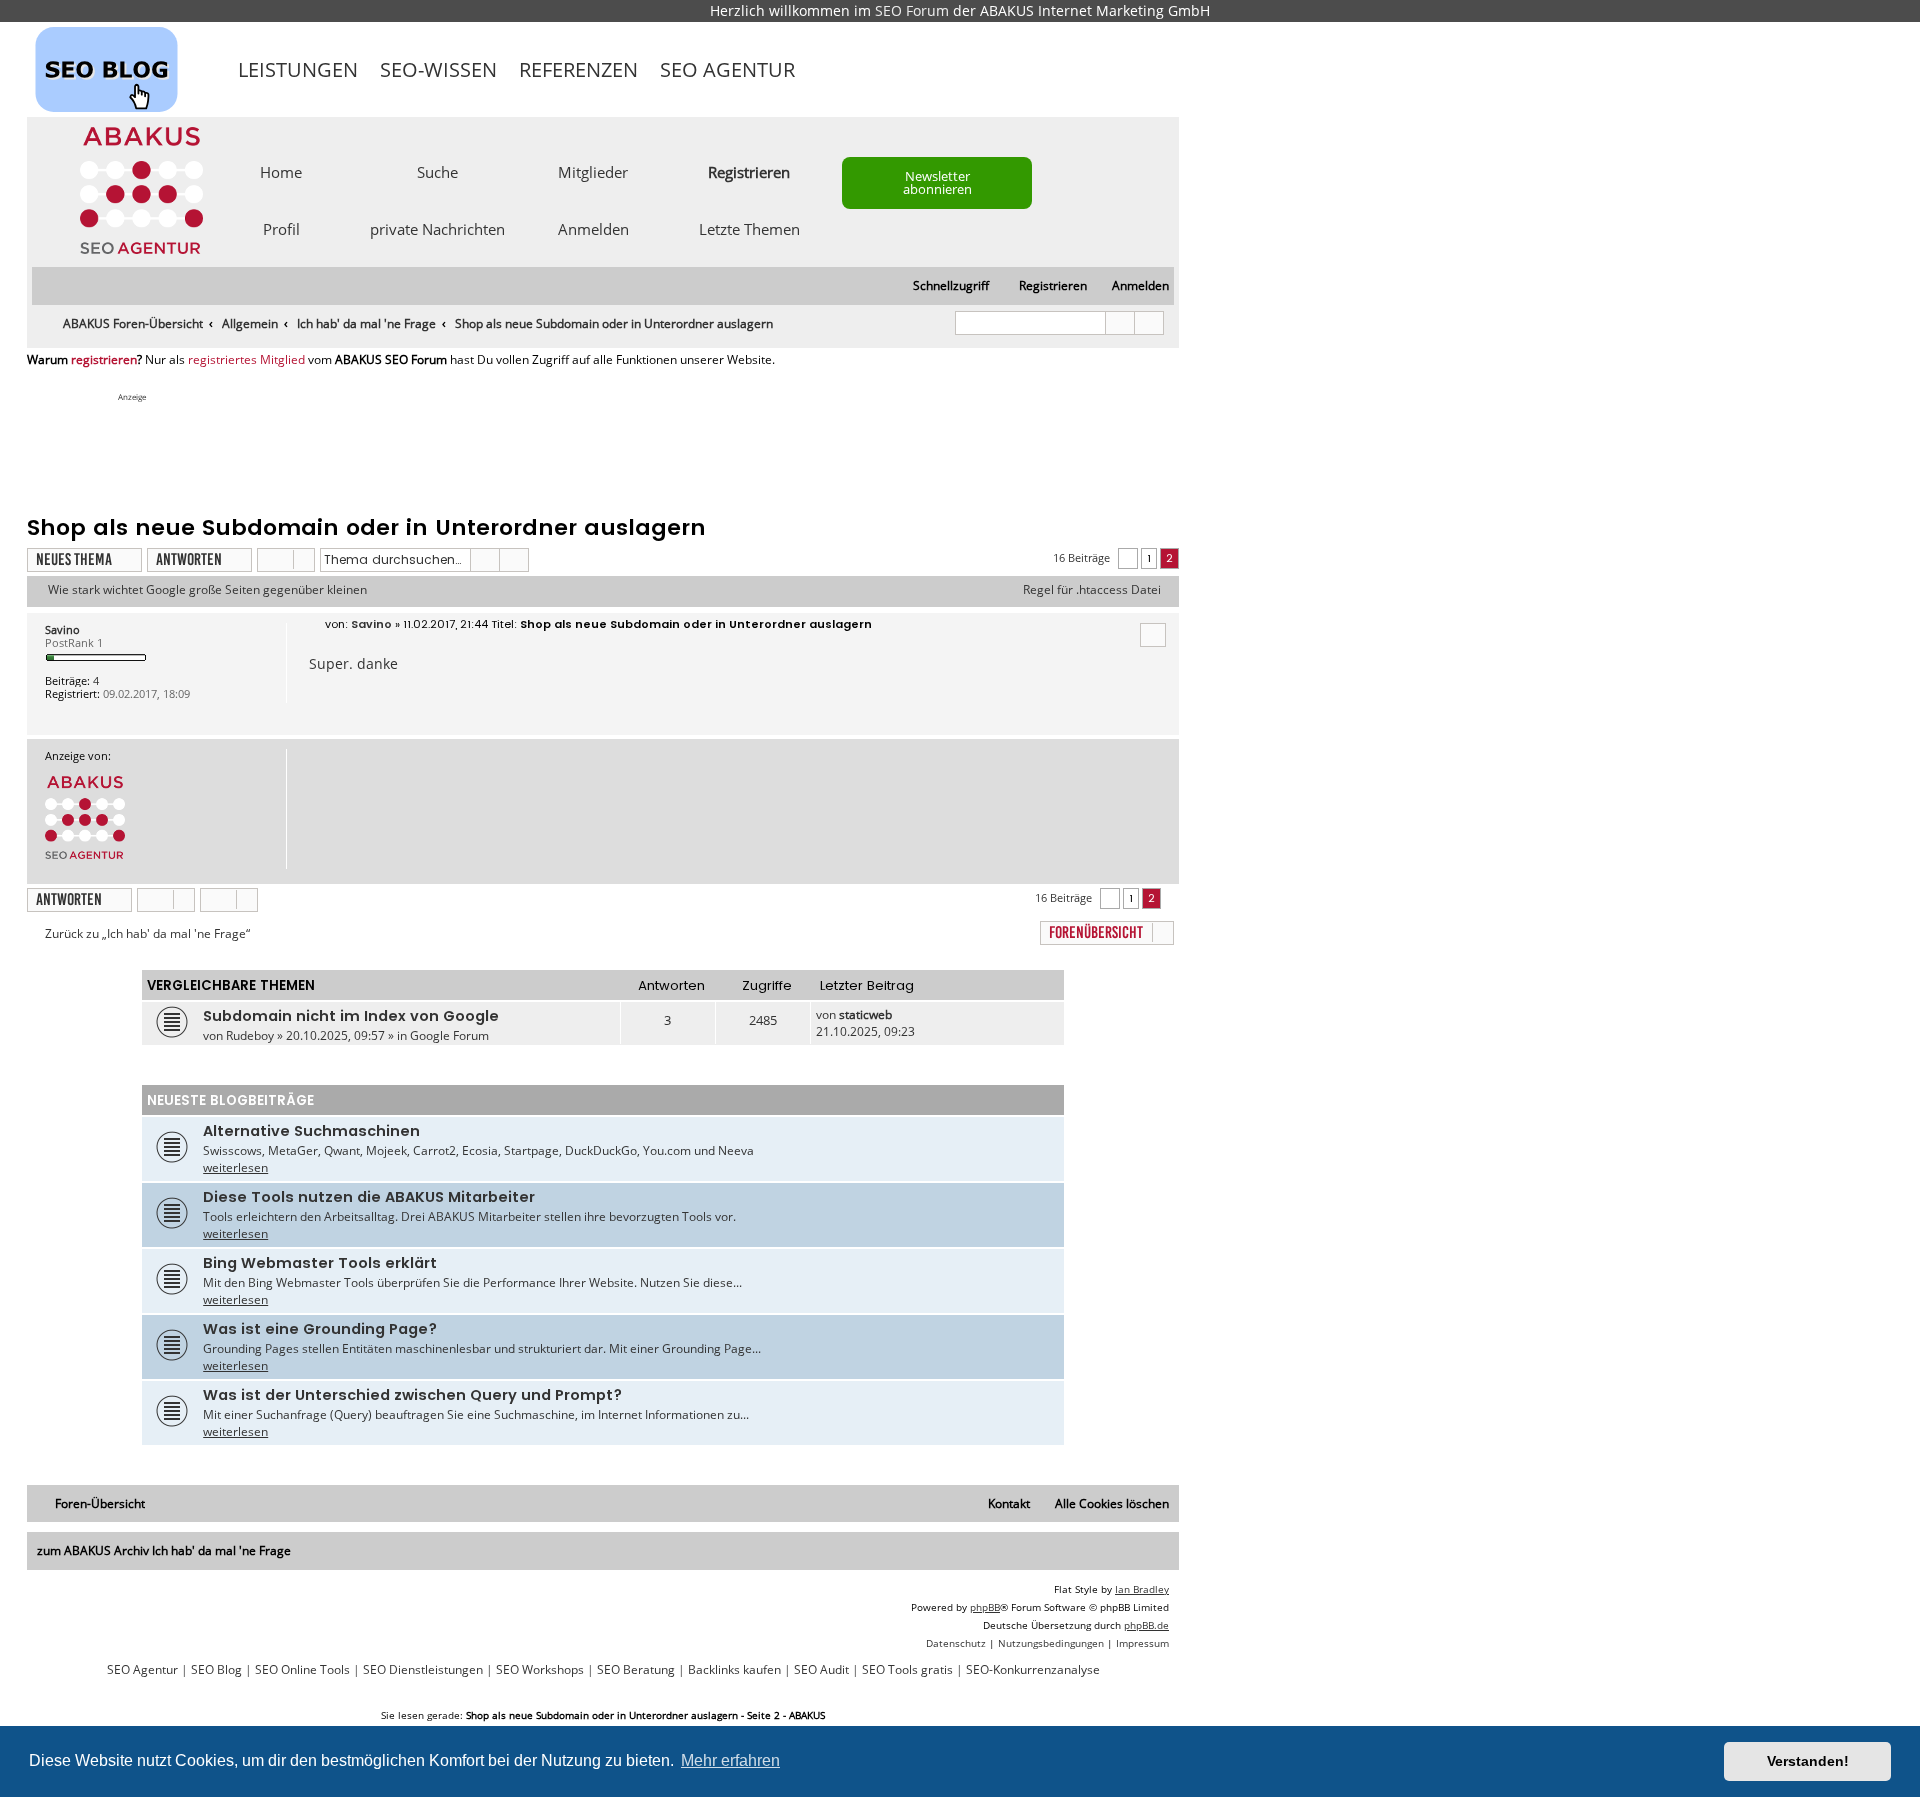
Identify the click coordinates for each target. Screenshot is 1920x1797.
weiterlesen (235, 1167)
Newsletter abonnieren (937, 182)
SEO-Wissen (438, 69)
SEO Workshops (540, 1670)
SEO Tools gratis (907, 1670)
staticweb (865, 1014)
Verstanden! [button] (1808, 1761)
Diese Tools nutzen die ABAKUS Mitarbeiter (369, 1197)
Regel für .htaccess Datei (1092, 590)
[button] (1128, 558)
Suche (437, 171)
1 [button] (1149, 558)
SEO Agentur (727, 69)
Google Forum (449, 1035)
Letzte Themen (749, 228)
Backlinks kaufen (734, 1670)
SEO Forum (912, 10)
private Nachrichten (437, 228)
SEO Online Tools (302, 1670)
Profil (281, 228)
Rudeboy (250, 1035)
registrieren (104, 360)
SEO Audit (821, 1670)
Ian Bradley (1142, 1589)
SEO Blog (216, 1670)
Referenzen (578, 69)
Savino (62, 629)
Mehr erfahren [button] (730, 1760)
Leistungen (298, 69)
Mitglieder (593, 171)
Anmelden (593, 228)
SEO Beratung (636, 1670)
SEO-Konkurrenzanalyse (1033, 1670)
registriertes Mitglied (246, 360)
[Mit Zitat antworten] (1153, 635)
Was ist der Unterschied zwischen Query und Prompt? (412, 1395)
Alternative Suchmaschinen (311, 1131)
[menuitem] (1131, 286)
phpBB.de (1146, 1625)
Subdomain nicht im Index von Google (351, 1016)
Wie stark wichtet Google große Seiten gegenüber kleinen (207, 590)
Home (281, 171)
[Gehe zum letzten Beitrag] (901, 1014)
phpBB (985, 1607)
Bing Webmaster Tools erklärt (320, 1263)
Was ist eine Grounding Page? (320, 1329)
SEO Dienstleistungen (423, 1670)
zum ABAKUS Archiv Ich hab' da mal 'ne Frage (164, 1550)
